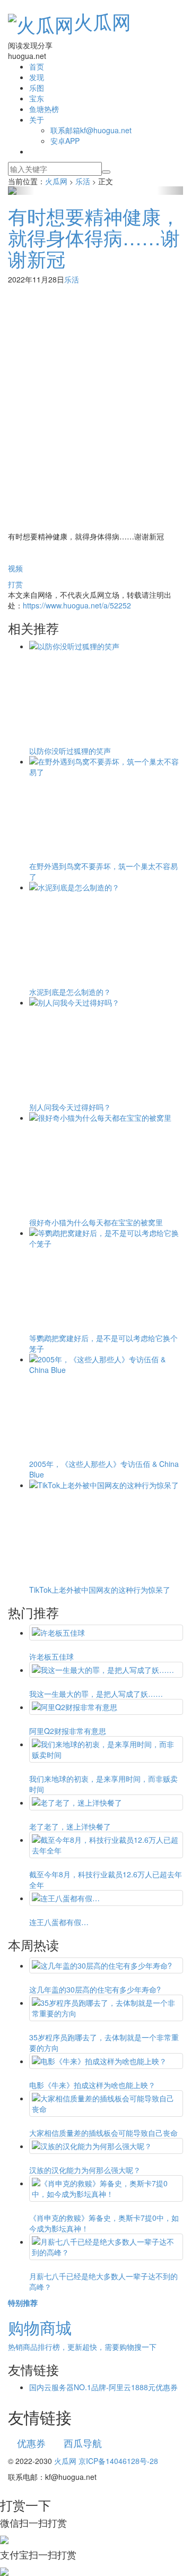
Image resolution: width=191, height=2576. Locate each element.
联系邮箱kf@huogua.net (91, 130)
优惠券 (31, 2443)
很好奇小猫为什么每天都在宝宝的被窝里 (96, 1222)
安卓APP (65, 141)
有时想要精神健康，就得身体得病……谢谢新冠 (94, 237)
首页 (37, 66)
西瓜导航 (83, 2443)
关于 (37, 119)
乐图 (37, 88)
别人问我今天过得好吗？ (70, 1107)
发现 (37, 77)
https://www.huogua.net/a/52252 (77, 605)
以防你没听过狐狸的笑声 (70, 751)
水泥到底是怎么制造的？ (70, 992)
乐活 (72, 279)
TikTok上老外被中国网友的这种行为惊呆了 (100, 1590)
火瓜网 (102, 21)
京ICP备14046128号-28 (118, 2461)
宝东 (37, 98)
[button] (21, 191)
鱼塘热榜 (44, 109)
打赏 (15, 584)
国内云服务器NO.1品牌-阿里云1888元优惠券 (103, 2387)
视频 (15, 568)
